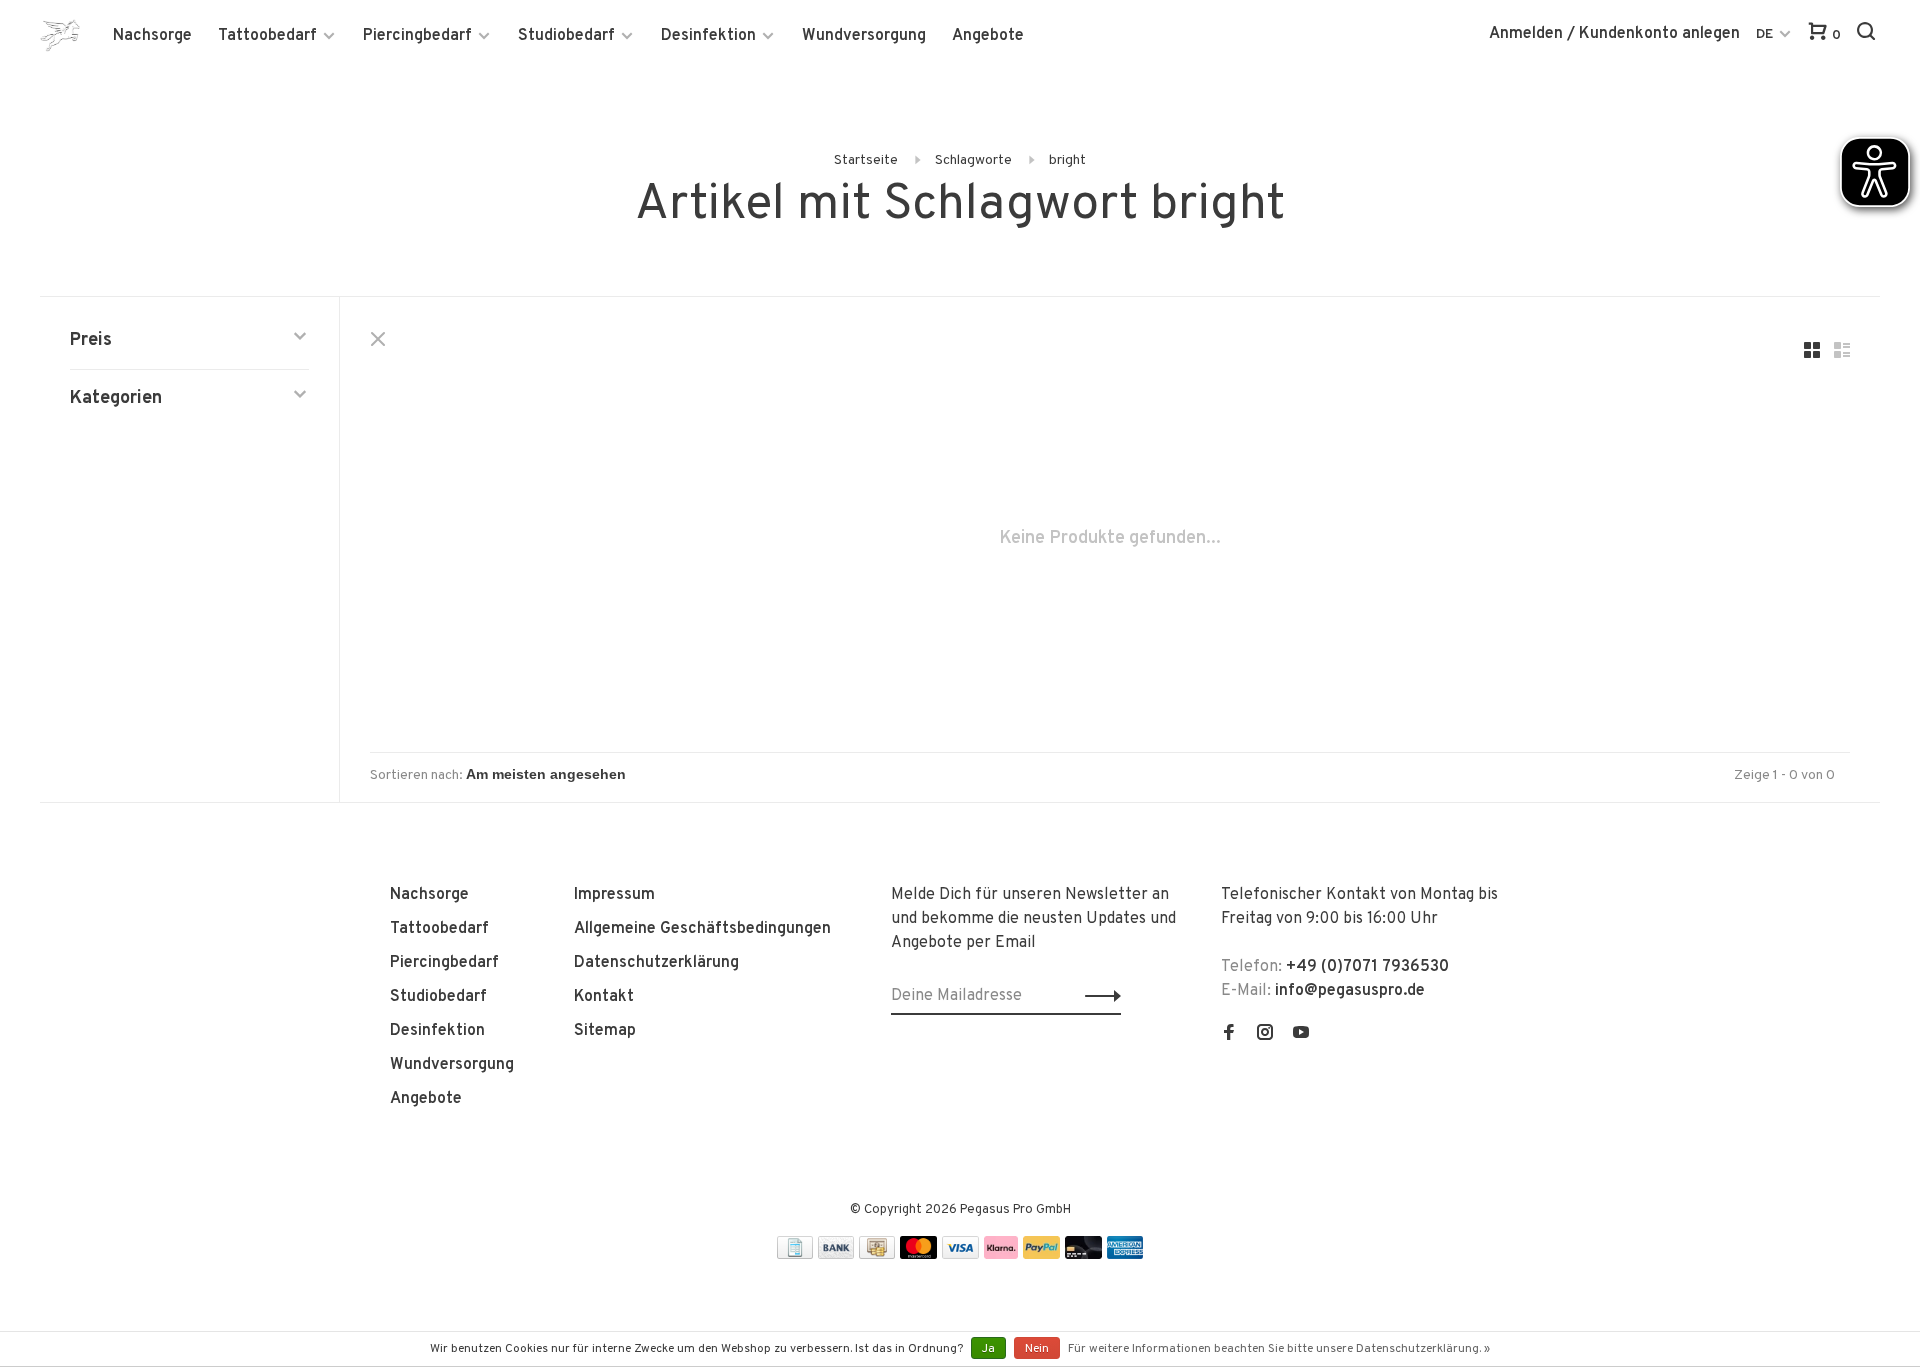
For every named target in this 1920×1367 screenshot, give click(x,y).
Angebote (988, 36)
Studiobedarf (566, 36)
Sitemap (605, 1031)
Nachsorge (152, 36)
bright (1067, 160)
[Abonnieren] (1097, 996)
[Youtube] (1301, 1035)
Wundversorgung (864, 36)
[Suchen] (1868, 35)
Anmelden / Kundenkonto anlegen (1614, 34)
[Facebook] (1229, 1035)
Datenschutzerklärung (656, 963)
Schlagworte (973, 160)
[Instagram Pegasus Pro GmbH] (1265, 1035)
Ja (988, 1349)
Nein (1037, 1349)
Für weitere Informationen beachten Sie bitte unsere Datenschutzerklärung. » (1279, 1349)
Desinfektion (708, 36)
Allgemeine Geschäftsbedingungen (702, 929)
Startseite (866, 160)
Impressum (614, 895)
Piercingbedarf (417, 36)
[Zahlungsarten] (795, 1255)
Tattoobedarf (267, 36)
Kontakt (604, 997)
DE (1764, 34)
